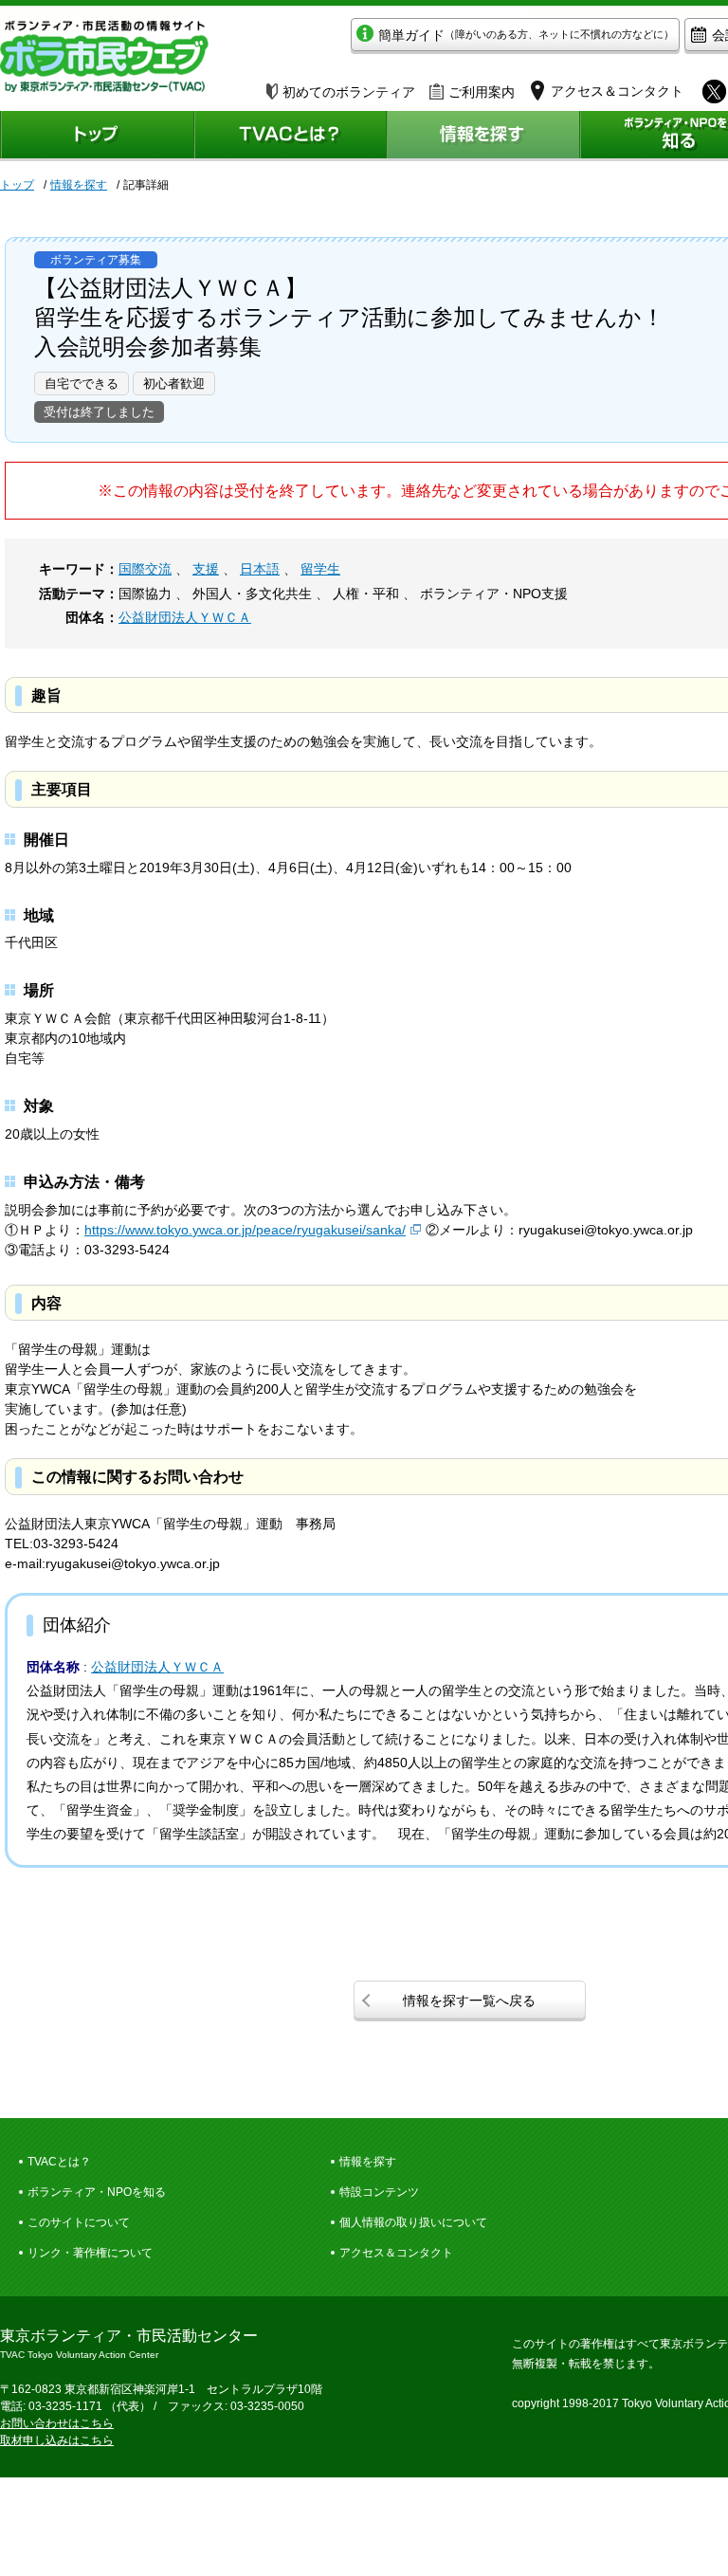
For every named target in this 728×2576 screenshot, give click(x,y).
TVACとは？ (59, 2162)
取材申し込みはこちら (57, 2440)
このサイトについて (79, 2222)
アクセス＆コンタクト (396, 2253)
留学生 (320, 569)
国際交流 (145, 569)
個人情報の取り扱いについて (413, 2222)
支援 (206, 569)
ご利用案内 (482, 92)
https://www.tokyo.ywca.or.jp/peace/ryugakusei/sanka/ (245, 1230)
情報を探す (79, 185)
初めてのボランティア (349, 92)
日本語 (260, 569)
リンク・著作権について (90, 2253)
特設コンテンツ (379, 2192)
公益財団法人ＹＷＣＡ (185, 617)
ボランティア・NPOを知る (97, 2192)
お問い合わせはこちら (57, 2423)
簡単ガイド (526, 35)
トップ (17, 185)
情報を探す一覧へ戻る (469, 2001)
